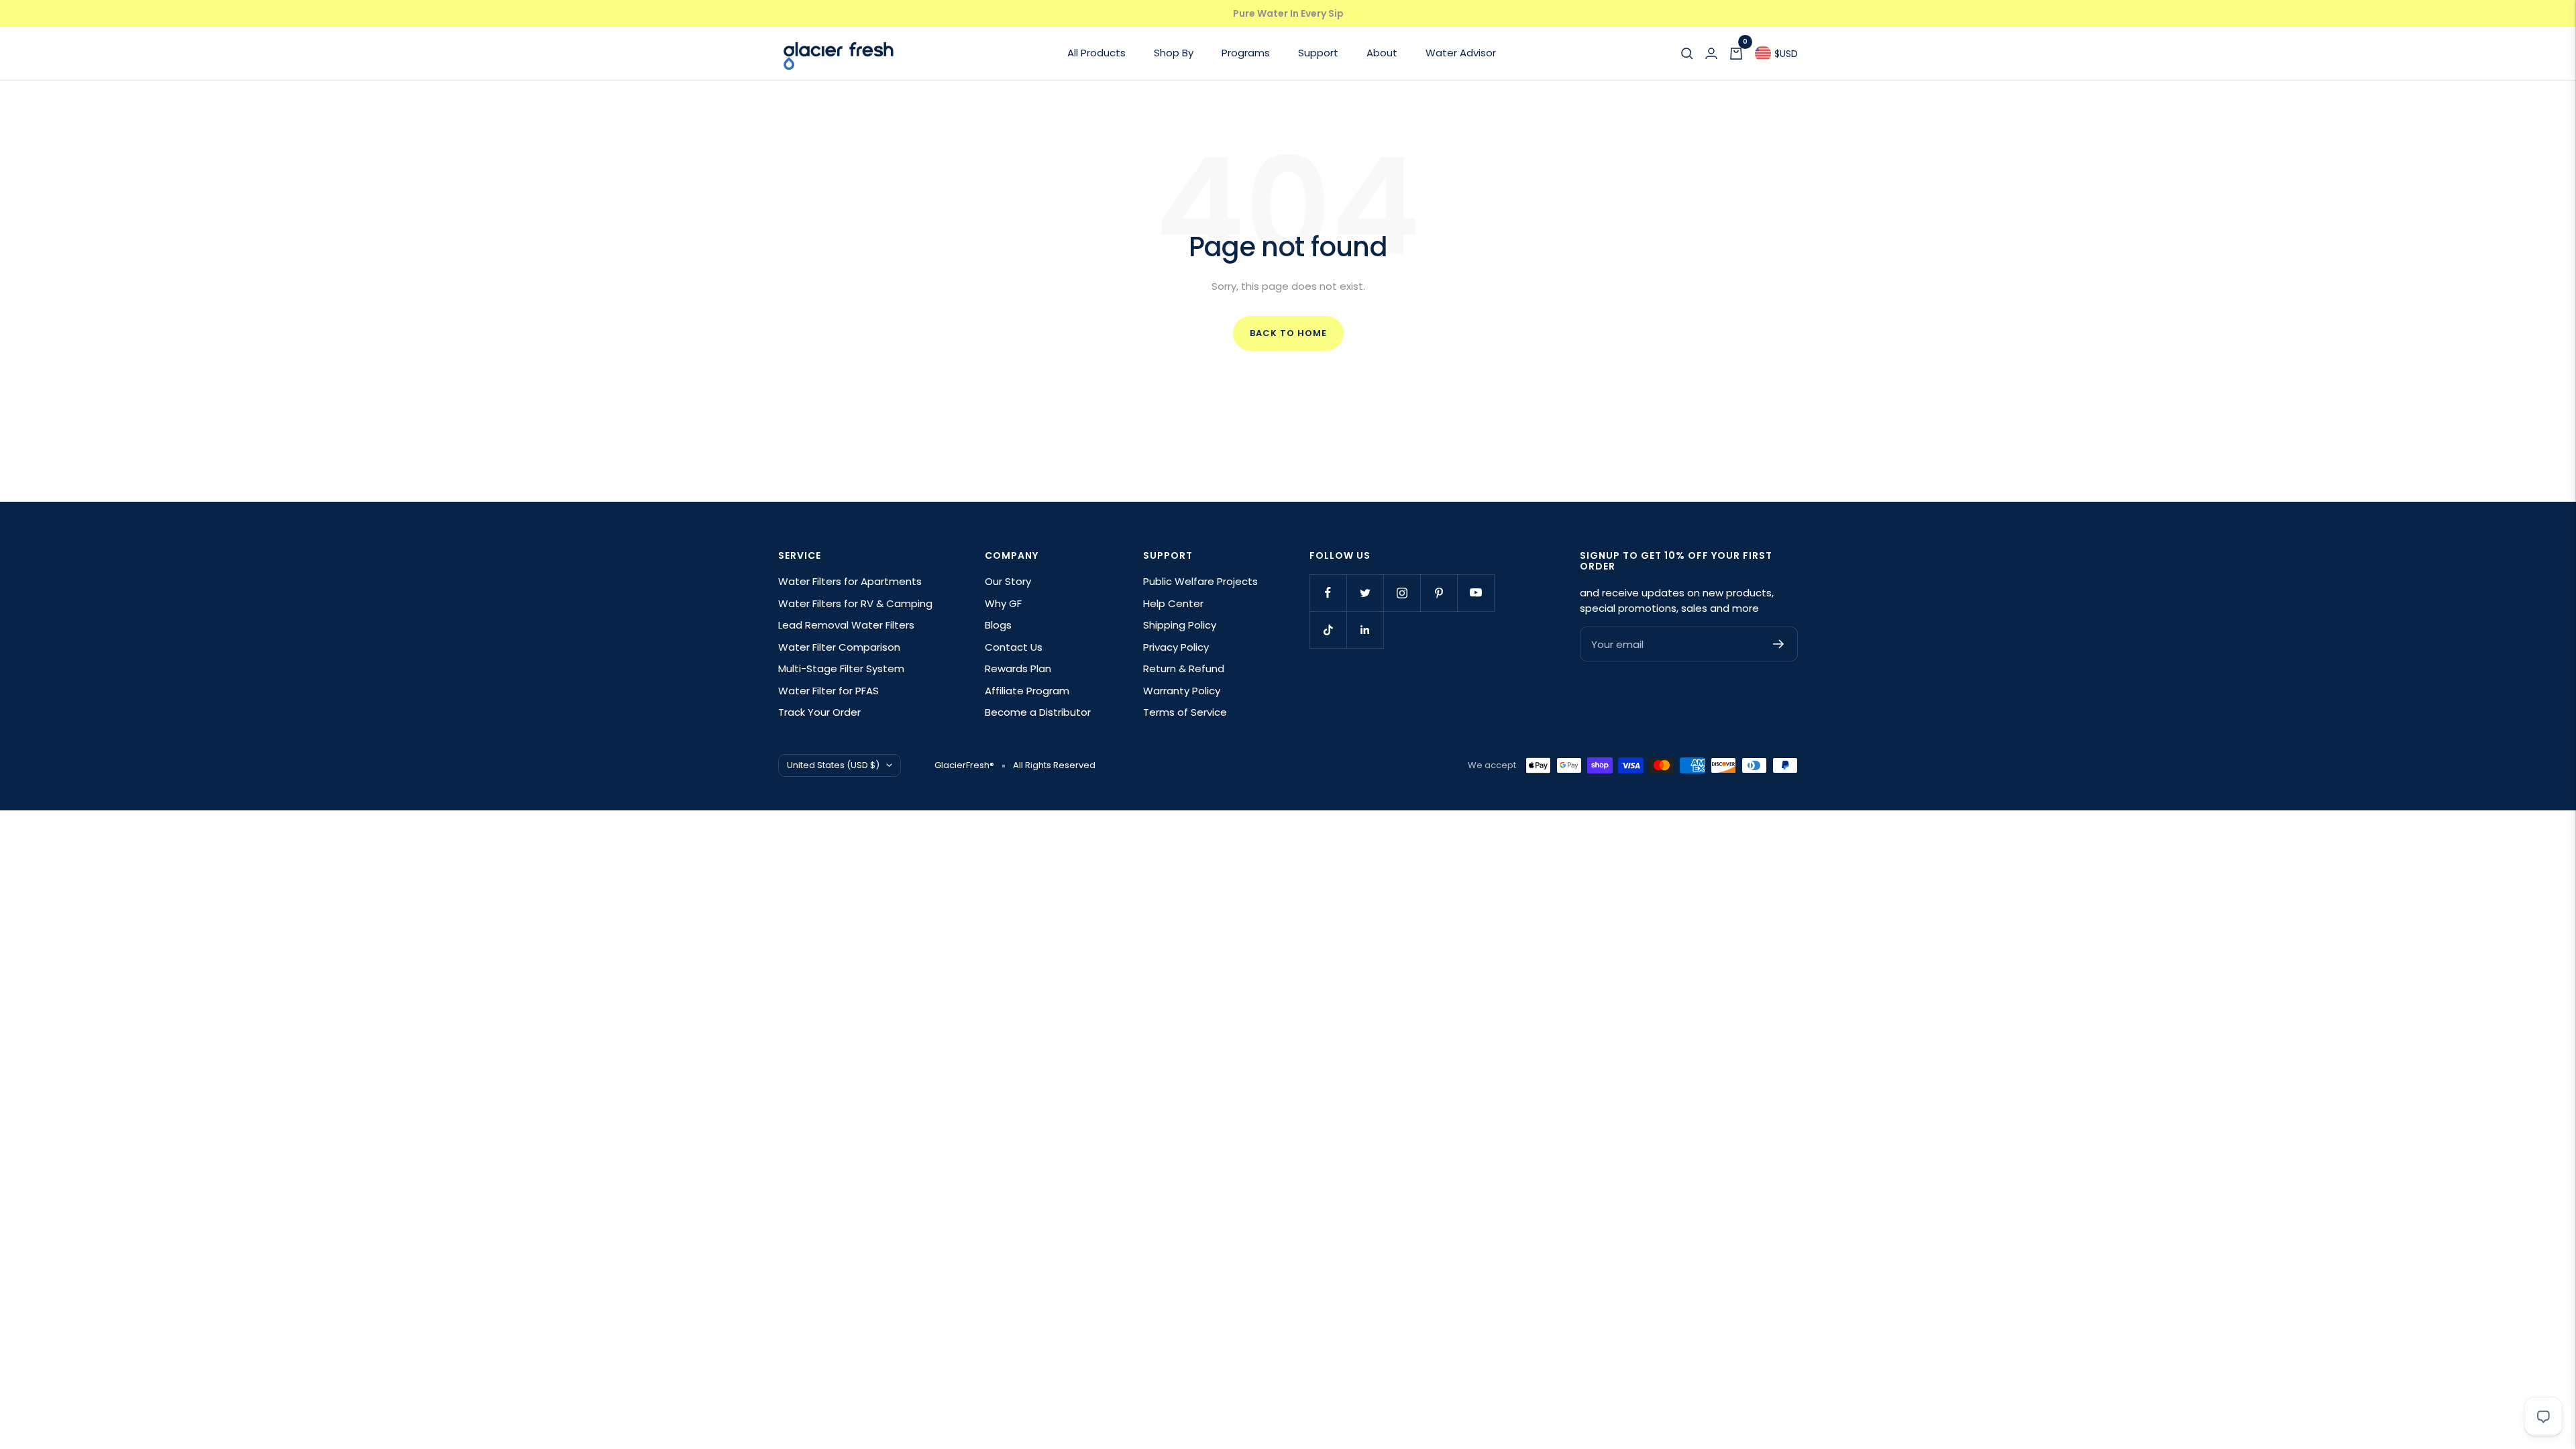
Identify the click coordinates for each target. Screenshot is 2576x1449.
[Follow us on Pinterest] (1439, 593)
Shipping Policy (1180, 625)
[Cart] (1736, 54)
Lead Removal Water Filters (846, 625)
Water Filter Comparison (839, 647)
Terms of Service (1185, 712)
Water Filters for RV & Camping (855, 603)
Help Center (1173, 603)
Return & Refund (1184, 668)
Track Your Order (819, 712)
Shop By (1174, 53)
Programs (1246, 53)
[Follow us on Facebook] (1328, 593)
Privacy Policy (1176, 647)
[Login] (1711, 54)
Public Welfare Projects (1200, 581)
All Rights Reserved (1054, 765)
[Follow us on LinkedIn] (1365, 630)
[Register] (1779, 644)
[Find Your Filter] (1687, 54)
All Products (1096, 53)
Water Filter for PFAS (828, 691)
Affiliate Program (1027, 691)
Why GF (1003, 603)
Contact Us (1014, 647)
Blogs (998, 625)
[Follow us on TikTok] (1328, 630)
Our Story (1008, 581)
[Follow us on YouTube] (1475, 593)
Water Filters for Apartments (850, 581)
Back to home (1288, 333)
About (1382, 53)
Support (1318, 53)
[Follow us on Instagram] (1402, 593)
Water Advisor (1461, 53)
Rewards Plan (1018, 668)
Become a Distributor (1038, 712)
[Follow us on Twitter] (1365, 593)
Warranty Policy (1182, 691)
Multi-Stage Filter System (841, 668)
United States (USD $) (833, 765)
